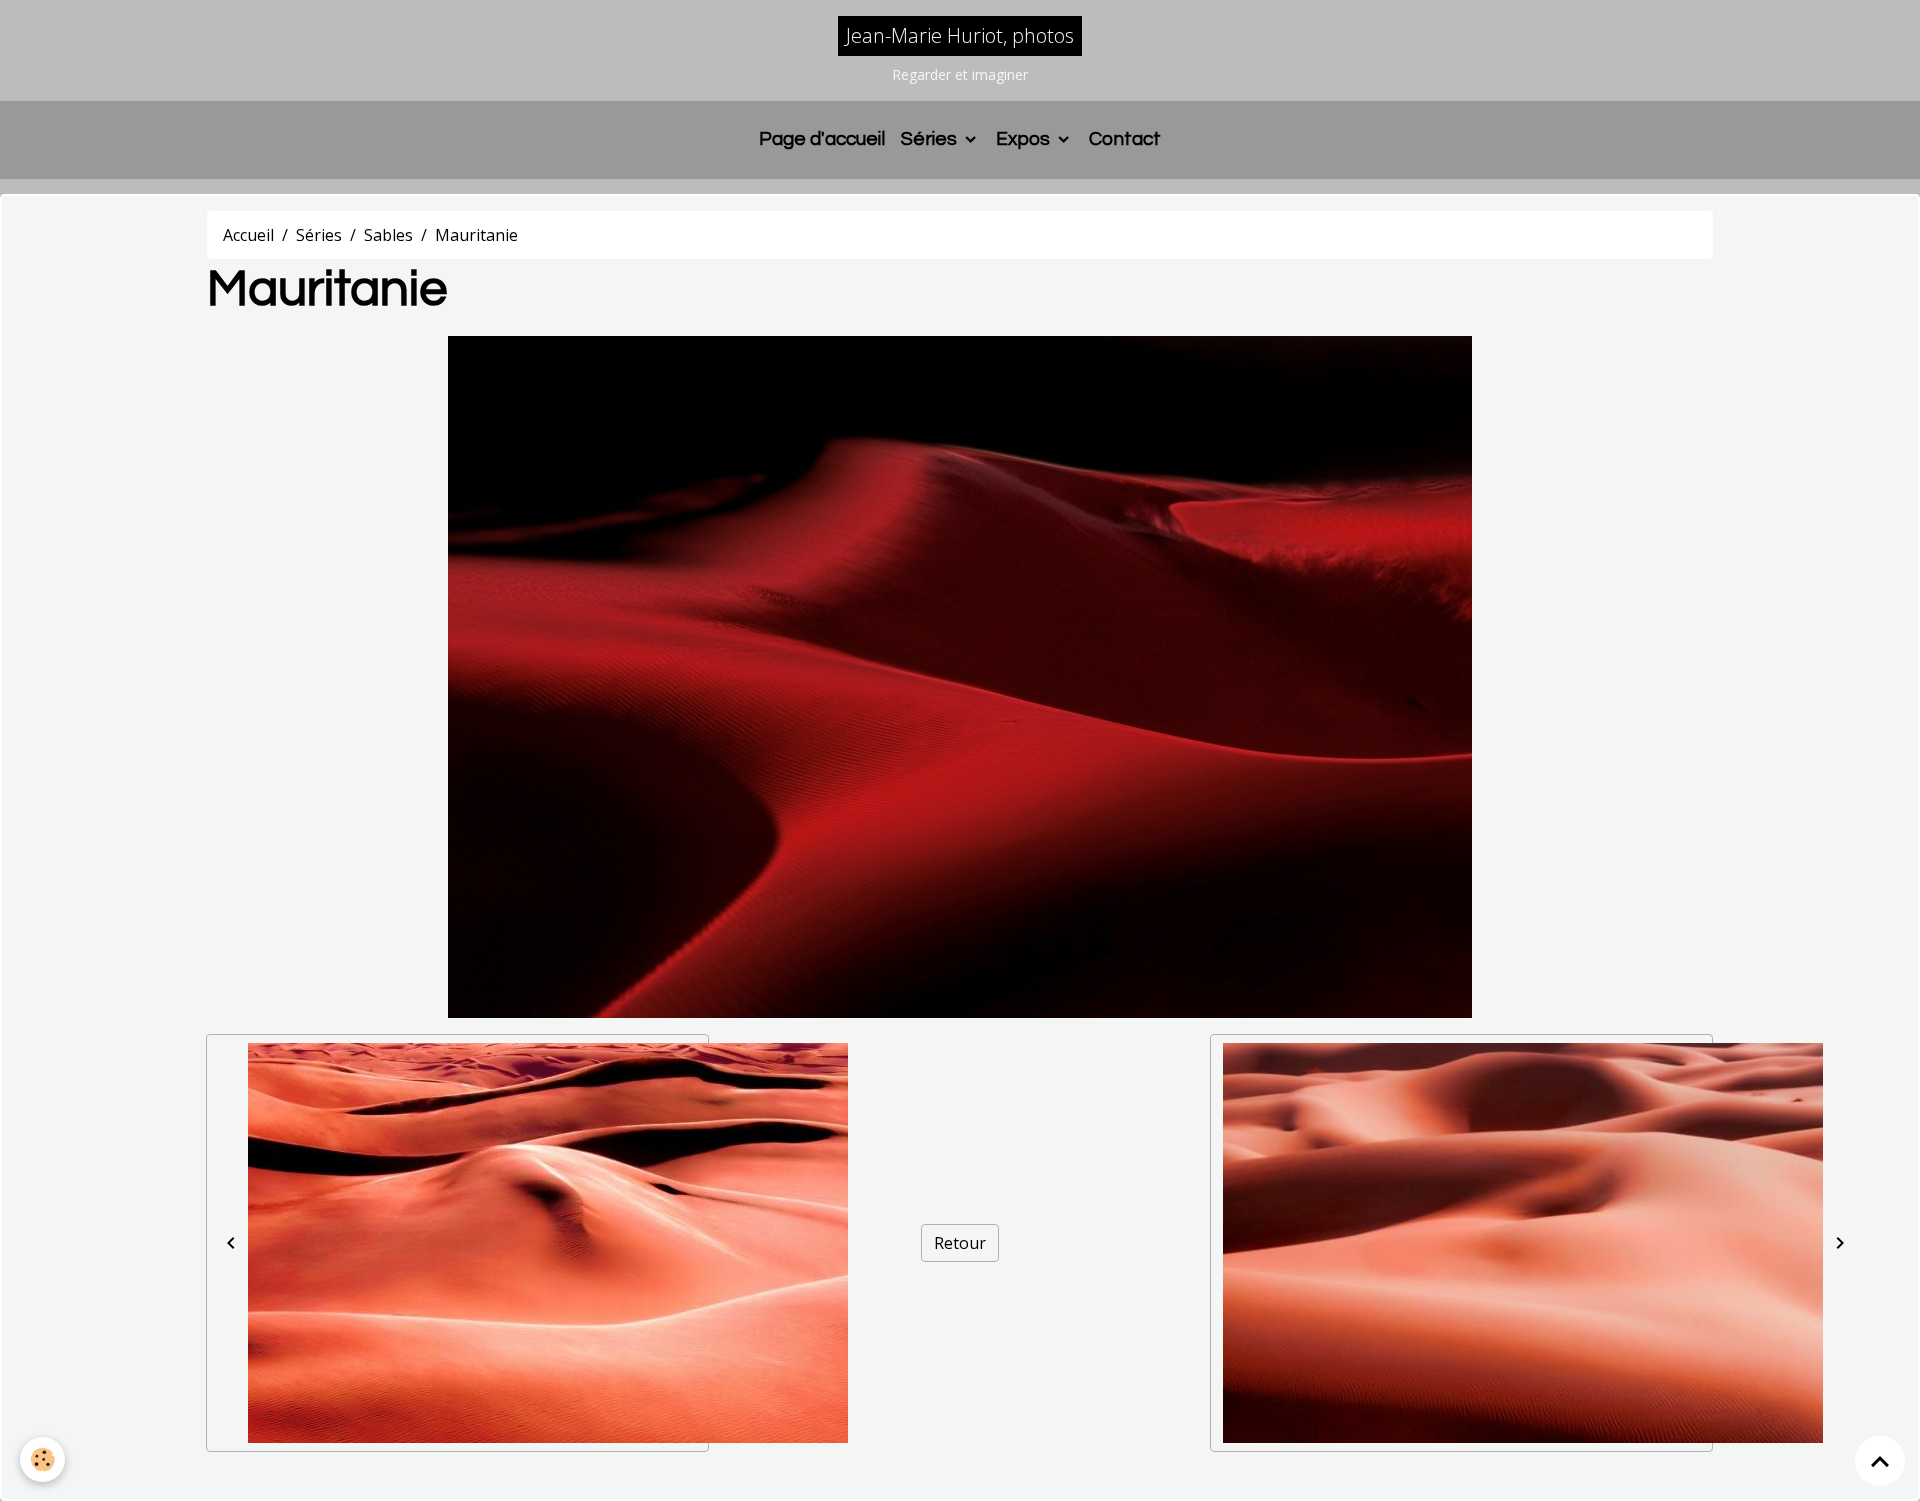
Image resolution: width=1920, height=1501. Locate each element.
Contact (1125, 139)
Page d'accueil (822, 139)
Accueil (248, 235)
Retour (960, 1243)
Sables (388, 235)
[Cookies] (42, 1459)
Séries (931, 139)
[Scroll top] (1880, 1461)
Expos (1025, 139)
